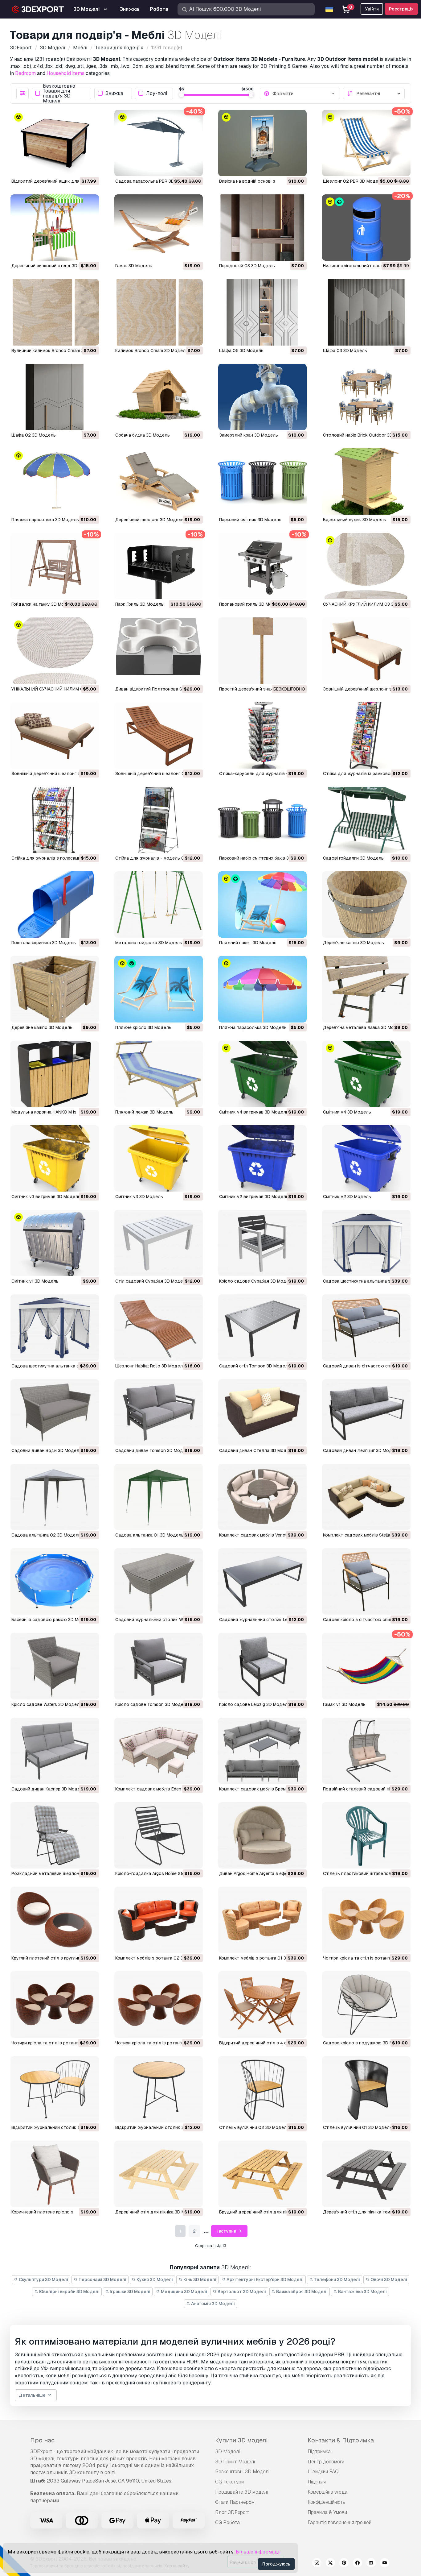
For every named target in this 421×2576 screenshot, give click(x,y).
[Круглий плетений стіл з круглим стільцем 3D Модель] (55, 1920)
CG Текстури (229, 2482)
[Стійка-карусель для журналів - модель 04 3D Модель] (262, 735)
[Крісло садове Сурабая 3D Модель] (262, 1243)
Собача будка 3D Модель (143, 435)
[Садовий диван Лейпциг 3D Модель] (366, 1412)
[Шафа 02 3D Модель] (55, 397)
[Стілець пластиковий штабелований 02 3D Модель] (366, 1835)
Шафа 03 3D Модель (345, 351)
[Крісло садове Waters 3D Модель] (55, 1666)
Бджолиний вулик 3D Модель (355, 520)
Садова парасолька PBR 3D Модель (154, 181)
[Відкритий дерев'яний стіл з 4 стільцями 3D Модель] (262, 2004)
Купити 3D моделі (241, 2440)
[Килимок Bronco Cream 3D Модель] (159, 312)
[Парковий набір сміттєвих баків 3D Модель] (262, 820)
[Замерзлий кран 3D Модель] (262, 397)
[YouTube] (385, 2564)
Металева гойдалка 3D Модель (149, 943)
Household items (65, 73)
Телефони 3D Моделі (337, 2279)
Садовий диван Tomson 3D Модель (153, 1450)
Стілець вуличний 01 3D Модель (358, 2127)
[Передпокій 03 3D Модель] (262, 228)
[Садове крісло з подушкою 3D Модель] (366, 2004)
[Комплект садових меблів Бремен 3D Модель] (262, 1751)
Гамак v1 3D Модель (344, 1704)
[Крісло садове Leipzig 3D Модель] (262, 1666)
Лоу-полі (157, 93)
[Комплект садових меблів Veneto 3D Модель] (262, 1497)
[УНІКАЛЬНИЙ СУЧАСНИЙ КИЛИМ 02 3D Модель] (55, 651)
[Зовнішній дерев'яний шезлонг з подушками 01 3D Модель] (55, 735)
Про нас (42, 2440)
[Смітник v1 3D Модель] (55, 1243)
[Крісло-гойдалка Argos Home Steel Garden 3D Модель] (159, 1835)
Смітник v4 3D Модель (347, 1112)
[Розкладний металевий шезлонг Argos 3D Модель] (55, 1835)
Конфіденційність (326, 2502)
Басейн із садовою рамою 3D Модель (52, 1620)
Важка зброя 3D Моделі (301, 2292)
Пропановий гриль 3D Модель (251, 604)
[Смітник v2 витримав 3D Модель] (262, 1158)
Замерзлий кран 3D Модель (249, 435)
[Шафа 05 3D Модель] (262, 312)
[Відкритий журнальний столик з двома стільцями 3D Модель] (55, 2089)
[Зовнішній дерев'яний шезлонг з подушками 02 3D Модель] (366, 651)
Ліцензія (317, 2482)
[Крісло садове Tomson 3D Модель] (159, 1666)
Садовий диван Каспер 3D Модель (48, 1789)
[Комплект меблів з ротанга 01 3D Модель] (262, 1920)
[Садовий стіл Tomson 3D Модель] (262, 1327)
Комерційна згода (327, 2492)
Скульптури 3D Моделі (43, 2279)
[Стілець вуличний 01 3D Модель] (366, 2089)
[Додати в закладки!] (90, 168)
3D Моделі (227, 2452)
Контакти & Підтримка (341, 2440)
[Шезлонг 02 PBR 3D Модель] (366, 143)
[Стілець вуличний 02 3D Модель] (262, 2089)
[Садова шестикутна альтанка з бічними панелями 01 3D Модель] (55, 1327)
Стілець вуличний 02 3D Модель (254, 2127)
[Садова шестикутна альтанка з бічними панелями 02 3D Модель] (366, 1243)
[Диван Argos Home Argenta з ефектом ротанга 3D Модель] (262, 1835)
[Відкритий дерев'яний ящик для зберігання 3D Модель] (55, 143)
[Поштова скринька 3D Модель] (55, 904)
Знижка (114, 93)
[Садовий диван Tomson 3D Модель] (159, 1412)
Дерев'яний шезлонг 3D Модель (149, 520)
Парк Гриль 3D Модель (139, 604)
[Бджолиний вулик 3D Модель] (366, 481)
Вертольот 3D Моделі (241, 2292)
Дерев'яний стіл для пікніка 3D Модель (157, 2212)
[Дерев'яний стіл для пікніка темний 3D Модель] (366, 2174)
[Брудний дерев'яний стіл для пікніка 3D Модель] (262, 2174)
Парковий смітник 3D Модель (250, 520)
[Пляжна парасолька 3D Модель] (55, 481)
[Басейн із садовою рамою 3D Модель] (55, 1581)
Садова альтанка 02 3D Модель (46, 1535)
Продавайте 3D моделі (241, 2492)
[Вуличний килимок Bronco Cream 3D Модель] (55, 312)
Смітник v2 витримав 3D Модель (254, 1197)
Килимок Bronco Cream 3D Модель (152, 351)
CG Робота (227, 2522)
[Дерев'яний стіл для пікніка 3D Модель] (159, 2174)
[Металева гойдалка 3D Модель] (159, 904)
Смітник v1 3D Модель (35, 1281)
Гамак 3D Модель (134, 266)
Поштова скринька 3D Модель (44, 943)
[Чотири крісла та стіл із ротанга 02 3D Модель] (55, 2004)
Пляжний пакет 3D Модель (248, 943)
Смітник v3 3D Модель (139, 1197)
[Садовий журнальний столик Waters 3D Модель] (159, 1581)
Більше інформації (258, 2552)
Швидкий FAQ (323, 2472)
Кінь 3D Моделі (199, 2279)
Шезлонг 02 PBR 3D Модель (353, 181)
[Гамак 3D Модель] (159, 228)
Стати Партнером (235, 2502)
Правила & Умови (327, 2512)
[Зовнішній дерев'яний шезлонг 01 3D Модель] (159, 735)
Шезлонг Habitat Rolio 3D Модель (150, 1366)
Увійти (372, 9)
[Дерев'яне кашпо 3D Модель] (366, 904)
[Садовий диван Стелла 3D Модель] (262, 1412)
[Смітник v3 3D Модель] (159, 1158)
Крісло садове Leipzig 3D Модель (255, 1704)
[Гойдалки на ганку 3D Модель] (55, 566)
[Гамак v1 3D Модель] (366, 1666)
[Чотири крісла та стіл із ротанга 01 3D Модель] (159, 2004)
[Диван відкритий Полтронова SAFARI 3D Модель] (159, 651)
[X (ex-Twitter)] (330, 2564)
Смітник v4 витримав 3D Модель (254, 1112)
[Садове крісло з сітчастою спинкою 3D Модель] (366, 1581)
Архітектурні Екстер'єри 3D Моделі (265, 2279)
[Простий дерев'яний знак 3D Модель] (262, 651)
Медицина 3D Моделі (184, 2292)
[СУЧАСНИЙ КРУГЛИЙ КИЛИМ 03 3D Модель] (366, 566)
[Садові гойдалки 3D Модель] (366, 820)
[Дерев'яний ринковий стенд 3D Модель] (55, 228)
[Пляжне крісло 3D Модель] (159, 989)
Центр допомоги (326, 2462)
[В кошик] (77, 168)
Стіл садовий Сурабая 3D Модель (152, 1281)
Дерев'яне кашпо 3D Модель (354, 943)
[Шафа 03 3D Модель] (366, 312)
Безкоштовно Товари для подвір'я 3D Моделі (59, 93)
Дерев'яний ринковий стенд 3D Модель (53, 266)
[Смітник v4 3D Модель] (366, 1074)
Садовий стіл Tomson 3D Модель (255, 1366)
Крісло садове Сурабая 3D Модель (257, 1281)
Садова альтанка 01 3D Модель (149, 1535)
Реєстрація (401, 9)
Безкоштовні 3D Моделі (242, 2472)
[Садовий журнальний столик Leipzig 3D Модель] (262, 1581)
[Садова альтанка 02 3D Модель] (55, 1497)
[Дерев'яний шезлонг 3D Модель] (159, 481)
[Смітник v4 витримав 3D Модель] (262, 1074)
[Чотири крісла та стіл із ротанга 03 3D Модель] (366, 1920)
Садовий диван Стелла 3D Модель (257, 1450)
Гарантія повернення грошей (339, 2522)
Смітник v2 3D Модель (347, 1197)
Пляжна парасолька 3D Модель (45, 520)
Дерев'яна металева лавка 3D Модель (364, 1027)
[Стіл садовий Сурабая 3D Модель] (159, 1243)
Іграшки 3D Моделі (130, 2292)
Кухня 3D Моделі (154, 2279)
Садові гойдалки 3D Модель (353, 858)
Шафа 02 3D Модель (34, 435)
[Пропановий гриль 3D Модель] (262, 566)
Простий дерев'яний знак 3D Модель (259, 689)
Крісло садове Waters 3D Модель (47, 1704)
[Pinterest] (344, 2564)
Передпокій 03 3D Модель (247, 266)
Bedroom (25, 73)
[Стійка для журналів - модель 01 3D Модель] (159, 820)
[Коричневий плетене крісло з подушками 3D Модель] (55, 2174)
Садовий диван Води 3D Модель (47, 1450)
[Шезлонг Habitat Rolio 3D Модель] (159, 1327)
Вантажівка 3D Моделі (362, 2292)
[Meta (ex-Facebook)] (358, 2564)
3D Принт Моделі (235, 2462)
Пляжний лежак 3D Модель (144, 1112)
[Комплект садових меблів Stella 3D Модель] (366, 1497)
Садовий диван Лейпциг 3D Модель (361, 1450)
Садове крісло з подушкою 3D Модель (365, 2043)
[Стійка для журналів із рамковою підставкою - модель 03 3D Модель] (366, 735)
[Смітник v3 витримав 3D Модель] (55, 1158)
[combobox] (304, 93)
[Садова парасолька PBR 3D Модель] (159, 143)
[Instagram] (317, 2564)
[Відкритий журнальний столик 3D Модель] (159, 2089)
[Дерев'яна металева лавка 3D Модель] (366, 989)
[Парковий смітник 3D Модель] (262, 481)
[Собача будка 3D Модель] (159, 397)
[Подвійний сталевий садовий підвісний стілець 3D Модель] (366, 1751)
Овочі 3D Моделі (388, 2279)
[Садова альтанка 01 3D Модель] (159, 1497)
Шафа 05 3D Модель (241, 351)
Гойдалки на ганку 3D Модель (43, 604)
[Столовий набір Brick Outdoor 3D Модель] (366, 397)
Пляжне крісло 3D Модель (143, 1027)
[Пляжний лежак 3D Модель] (159, 1074)
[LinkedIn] (371, 2564)
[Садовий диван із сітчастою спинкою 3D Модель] (366, 1327)
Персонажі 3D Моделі (102, 2279)
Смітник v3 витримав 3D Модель (46, 1197)
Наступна (226, 2231)
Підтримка (319, 2452)
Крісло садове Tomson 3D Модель (152, 1704)
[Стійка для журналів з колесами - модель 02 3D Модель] (55, 820)
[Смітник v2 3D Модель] (366, 1158)
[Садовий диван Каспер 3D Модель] (55, 1751)
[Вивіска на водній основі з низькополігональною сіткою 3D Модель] (262, 143)
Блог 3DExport (232, 2512)
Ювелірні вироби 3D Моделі (69, 2292)
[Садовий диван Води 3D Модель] (55, 1412)
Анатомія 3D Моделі (213, 2304)
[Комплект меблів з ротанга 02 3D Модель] (159, 1920)
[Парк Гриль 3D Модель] (159, 566)
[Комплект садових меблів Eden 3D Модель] (159, 1751)
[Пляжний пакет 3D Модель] (262, 904)
